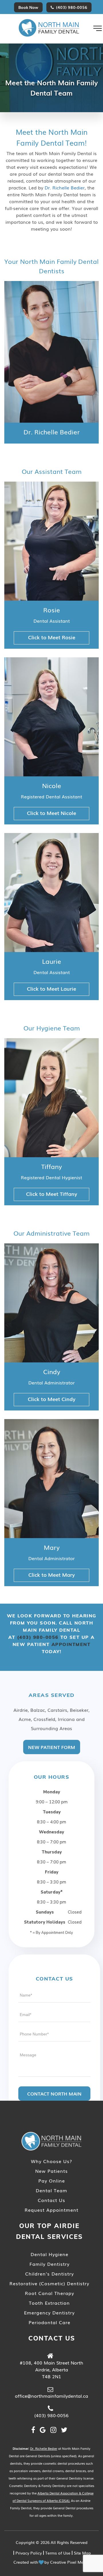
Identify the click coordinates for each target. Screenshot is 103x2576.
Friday (52, 1872)
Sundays (45, 1912)
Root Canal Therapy (49, 2293)
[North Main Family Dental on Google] (43, 2429)
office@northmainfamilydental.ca (51, 2396)
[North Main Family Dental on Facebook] (33, 2429)
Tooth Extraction (49, 2303)
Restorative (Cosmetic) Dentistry (49, 2283)
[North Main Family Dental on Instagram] (53, 2429)
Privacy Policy (29, 2553)
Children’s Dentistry (49, 2274)
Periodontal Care (49, 2322)
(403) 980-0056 (72, 7)
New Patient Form (52, 1747)
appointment (71, 1644)
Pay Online (52, 2181)
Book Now (28, 7)
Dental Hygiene (49, 2254)
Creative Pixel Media (70, 2562)
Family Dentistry (49, 2264)
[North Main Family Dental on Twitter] (64, 2429)
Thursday (52, 1852)
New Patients (51, 2171)
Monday (52, 1792)
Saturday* (52, 1892)
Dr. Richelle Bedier (65, 187)
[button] (98, 28)
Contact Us (51, 2200)
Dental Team (51, 2190)
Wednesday (51, 1832)
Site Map (82, 2553)
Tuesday (52, 1812)
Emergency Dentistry (49, 2312)
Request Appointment (51, 2210)
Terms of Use (58, 2553)
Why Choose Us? (51, 2161)
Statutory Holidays (45, 1922)
